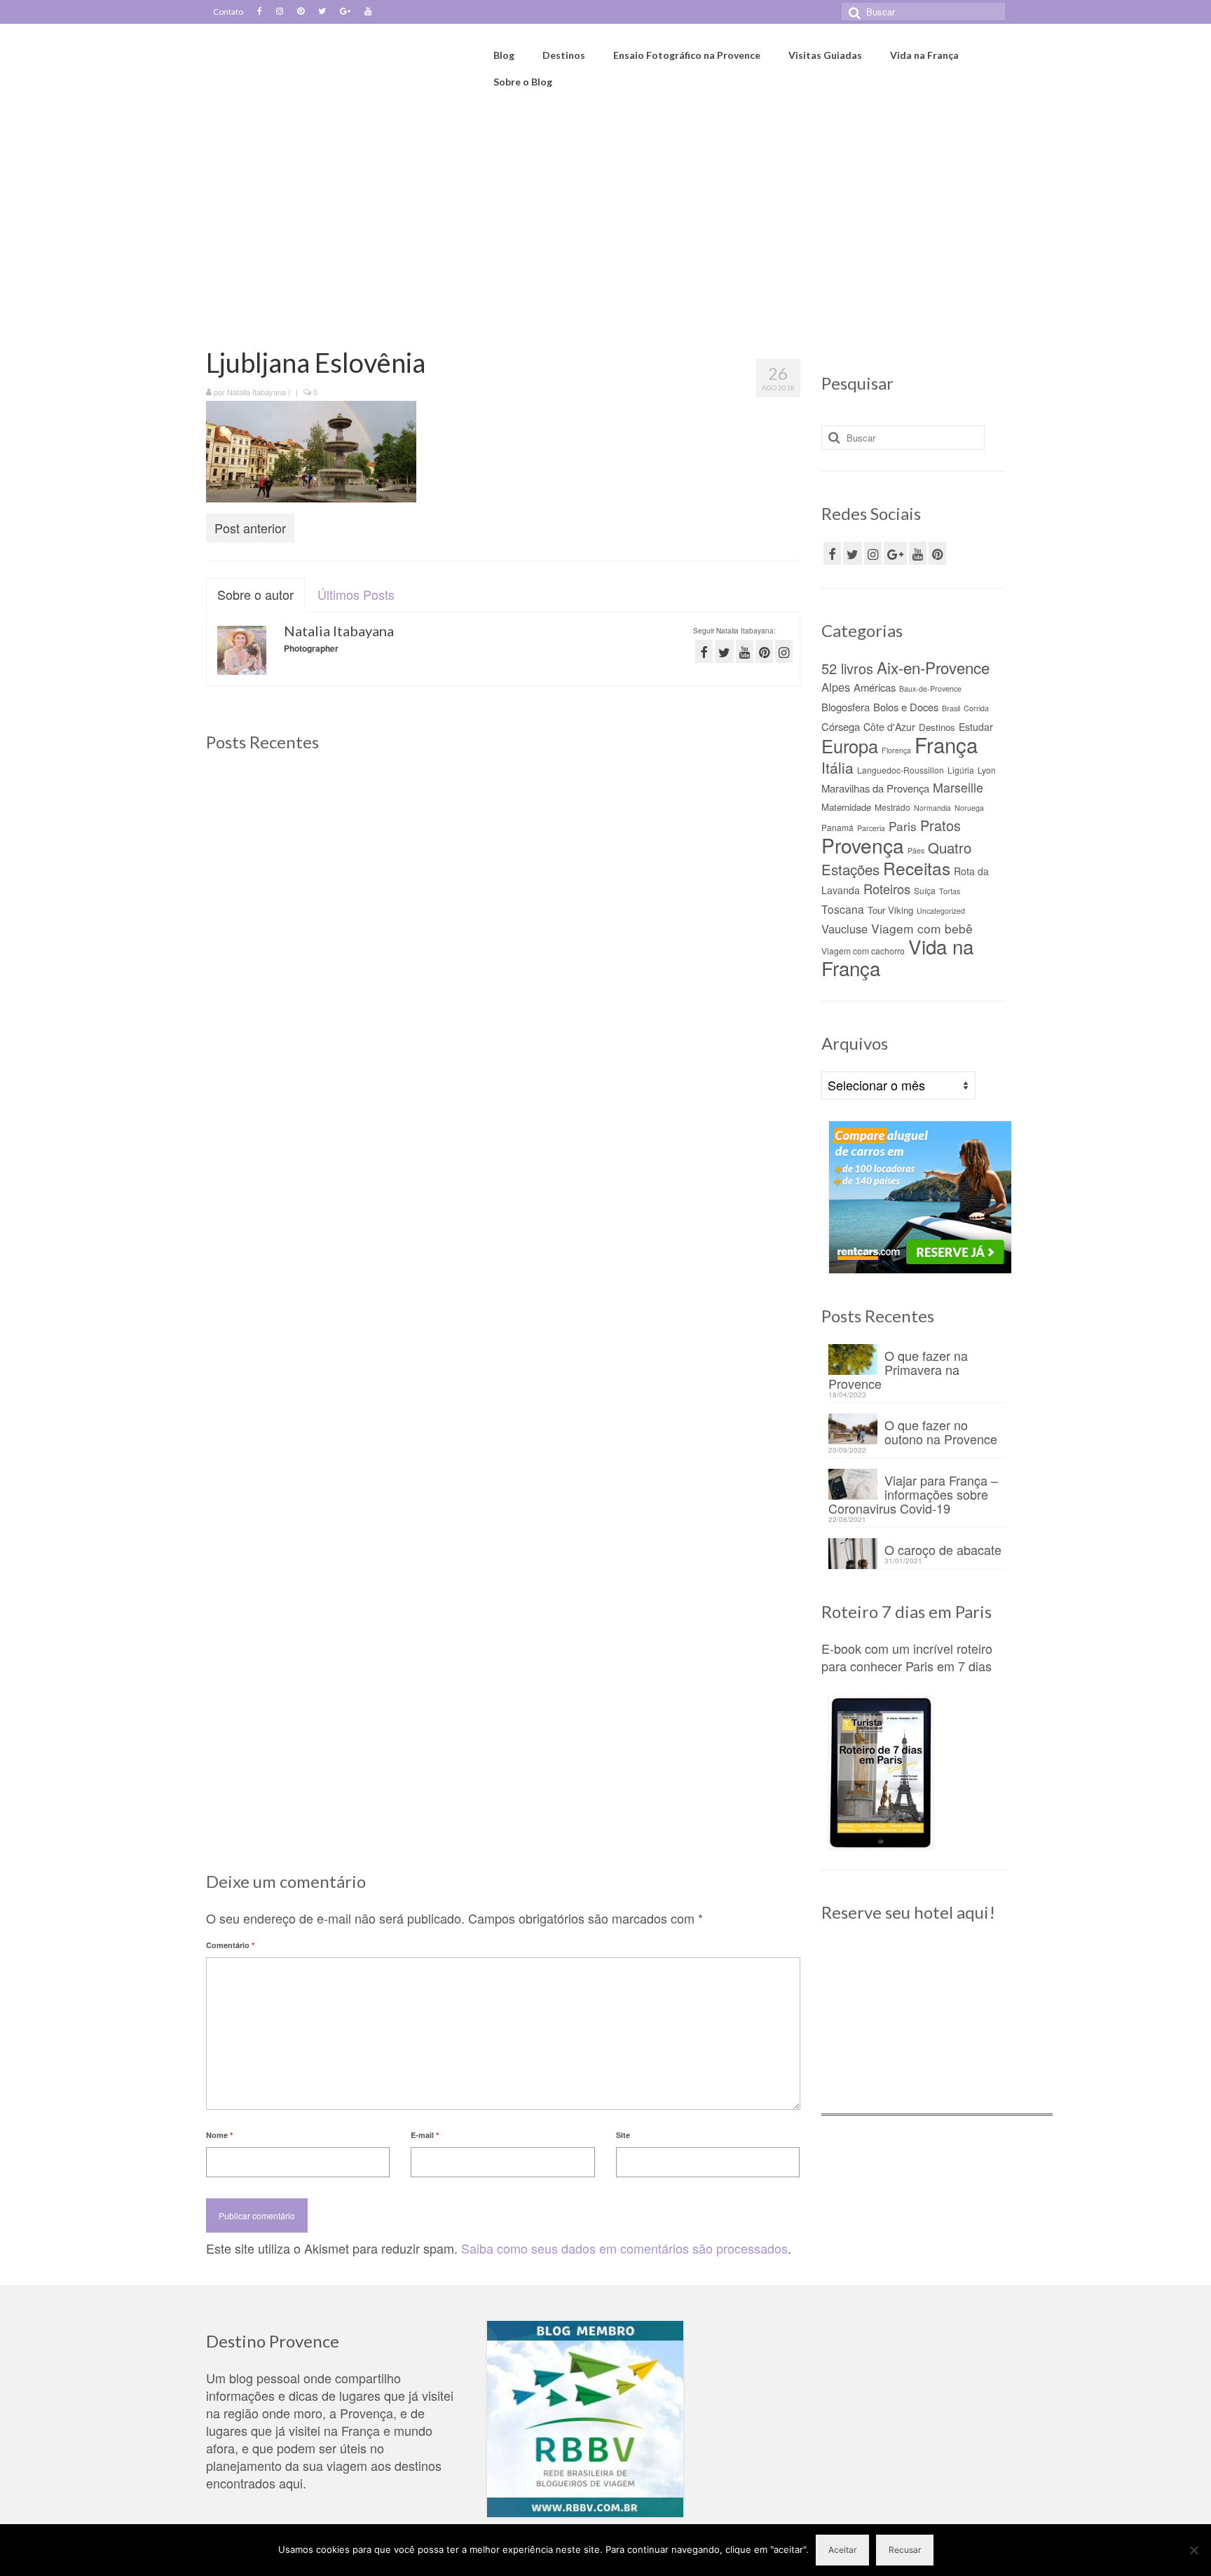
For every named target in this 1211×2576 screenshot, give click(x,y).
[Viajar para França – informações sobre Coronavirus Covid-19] (300, 1226)
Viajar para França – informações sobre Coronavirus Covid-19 (913, 1493)
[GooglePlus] (895, 553)
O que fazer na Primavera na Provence (898, 1368)
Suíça (925, 890)
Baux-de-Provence (930, 688)
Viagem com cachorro (863, 951)
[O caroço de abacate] (503, 1226)
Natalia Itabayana (256, 392)
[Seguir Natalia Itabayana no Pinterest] (764, 651)
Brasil (951, 708)
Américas (875, 687)
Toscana (843, 909)
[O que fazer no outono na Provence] (705, 864)
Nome (219, 2135)
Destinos (937, 727)
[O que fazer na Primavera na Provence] (503, 864)
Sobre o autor (255, 594)
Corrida (976, 708)
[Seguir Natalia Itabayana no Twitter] (724, 651)
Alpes (836, 687)
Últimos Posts (356, 594)
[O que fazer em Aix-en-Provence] (300, 864)
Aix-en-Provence (933, 667)
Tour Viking (890, 910)
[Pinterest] (301, 12)
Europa (850, 746)
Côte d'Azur (889, 727)
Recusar (905, 2550)
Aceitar (842, 2550)
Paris (903, 826)
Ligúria (961, 770)
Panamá (837, 827)
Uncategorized (941, 911)
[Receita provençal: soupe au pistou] (503, 1589)
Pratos (940, 825)
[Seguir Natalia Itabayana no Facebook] (704, 651)
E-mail (425, 2135)
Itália (837, 767)
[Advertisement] (605, 222)
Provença (863, 845)
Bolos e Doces (906, 707)
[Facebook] (260, 12)
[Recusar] (1193, 2550)
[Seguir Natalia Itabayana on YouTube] (745, 651)
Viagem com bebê (922, 928)
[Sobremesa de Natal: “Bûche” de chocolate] (705, 1226)
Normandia (932, 808)
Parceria (871, 828)
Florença (896, 750)
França (946, 744)
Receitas (917, 868)
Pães (916, 850)
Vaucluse (844, 929)
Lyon (987, 770)
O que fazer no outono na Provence (941, 1431)
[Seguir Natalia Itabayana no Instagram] (784, 651)
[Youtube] (368, 12)
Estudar (976, 727)
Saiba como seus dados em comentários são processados (624, 2248)
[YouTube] (918, 553)
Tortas (950, 891)
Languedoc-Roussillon (901, 770)
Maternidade (846, 807)
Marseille (958, 787)
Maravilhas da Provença (875, 788)
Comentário (230, 1945)
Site (623, 2135)
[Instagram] (280, 12)
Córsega (841, 726)
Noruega (969, 808)
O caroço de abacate (943, 1548)
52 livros (847, 668)
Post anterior (250, 528)
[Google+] (345, 12)
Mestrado (892, 807)
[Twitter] (322, 12)
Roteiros (887, 889)
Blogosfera (846, 707)
